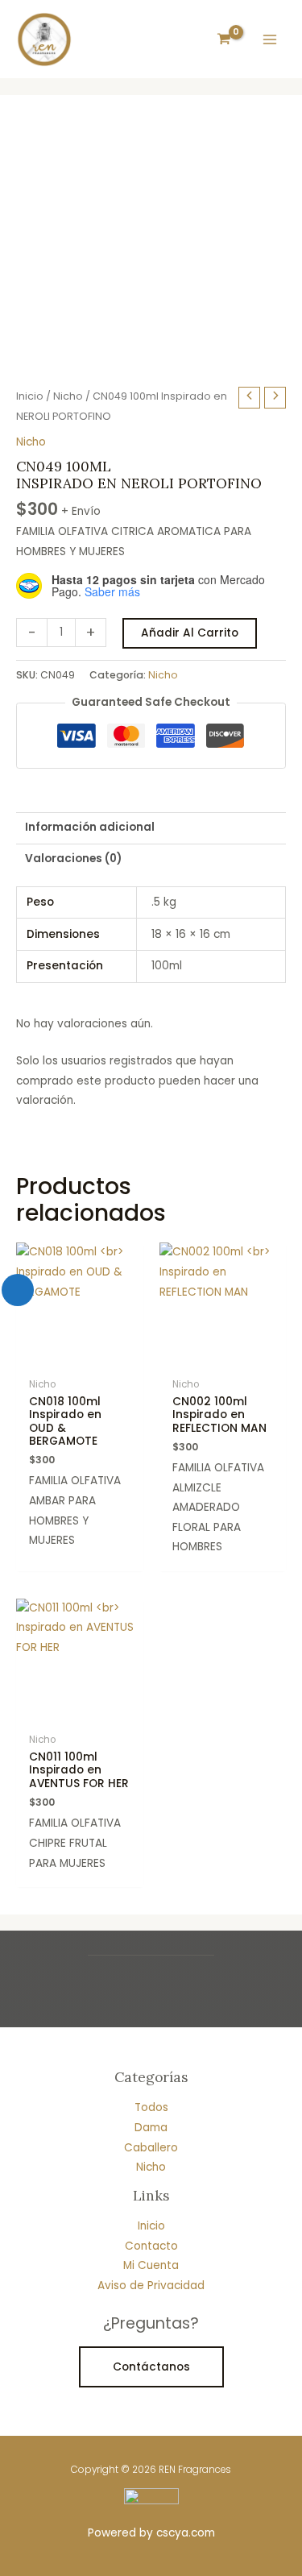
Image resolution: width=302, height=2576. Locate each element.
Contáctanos (151, 2367)
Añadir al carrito (190, 633)
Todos (151, 2107)
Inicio (30, 396)
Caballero (151, 2148)
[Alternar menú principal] (270, 39)
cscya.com (186, 2533)
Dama (151, 2128)
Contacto (151, 2246)
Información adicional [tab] (90, 827)
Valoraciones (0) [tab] (73, 859)
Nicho (68, 396)
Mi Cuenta (151, 2265)
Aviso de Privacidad (151, 2286)
